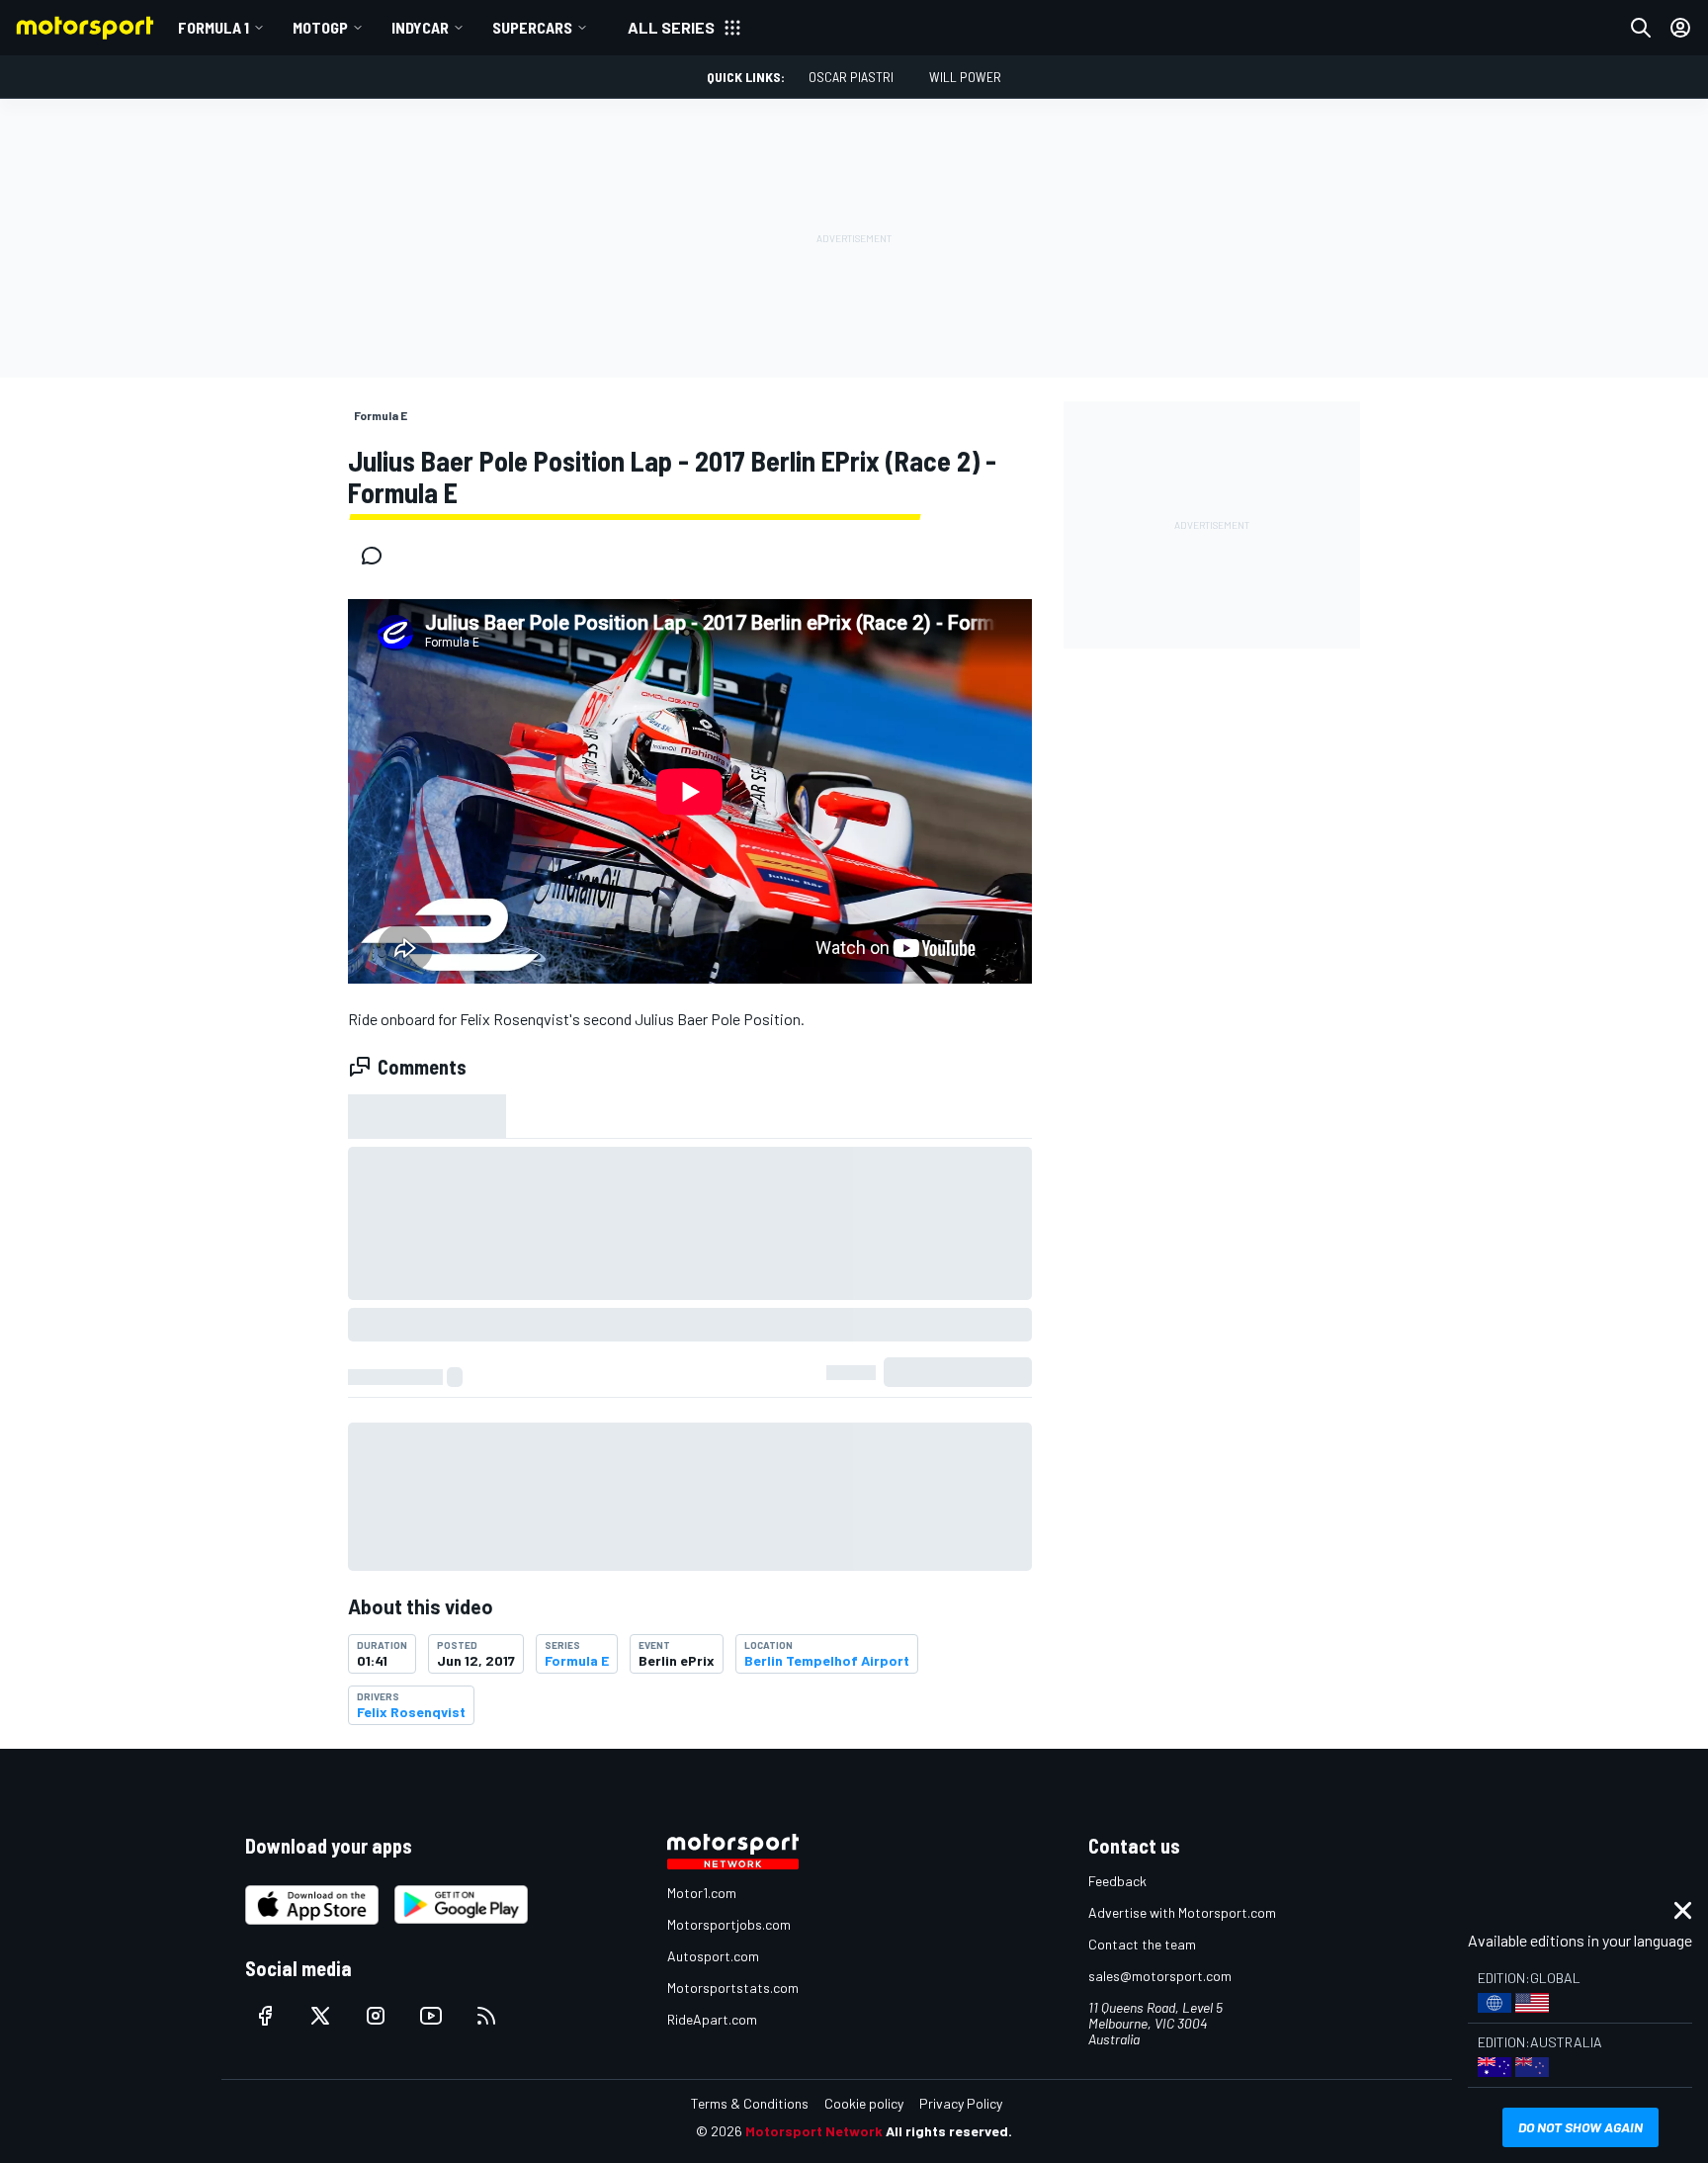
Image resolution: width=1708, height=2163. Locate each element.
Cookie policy (864, 2103)
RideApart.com (712, 2019)
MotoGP (320, 27)
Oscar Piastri (851, 77)
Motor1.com (702, 1893)
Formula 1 (213, 27)
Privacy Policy (961, 2103)
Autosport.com (713, 1956)
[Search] (1641, 28)
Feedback (1117, 1881)
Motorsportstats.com (733, 1988)
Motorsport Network (814, 2131)
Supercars (532, 27)
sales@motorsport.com (1160, 1976)
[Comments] (378, 556)
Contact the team (1142, 1944)
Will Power (965, 77)
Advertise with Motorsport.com (1182, 1912)
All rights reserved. (949, 2131)
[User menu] (1680, 28)
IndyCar (420, 27)
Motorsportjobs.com (729, 1924)
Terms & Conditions (750, 2103)
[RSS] (486, 2016)
